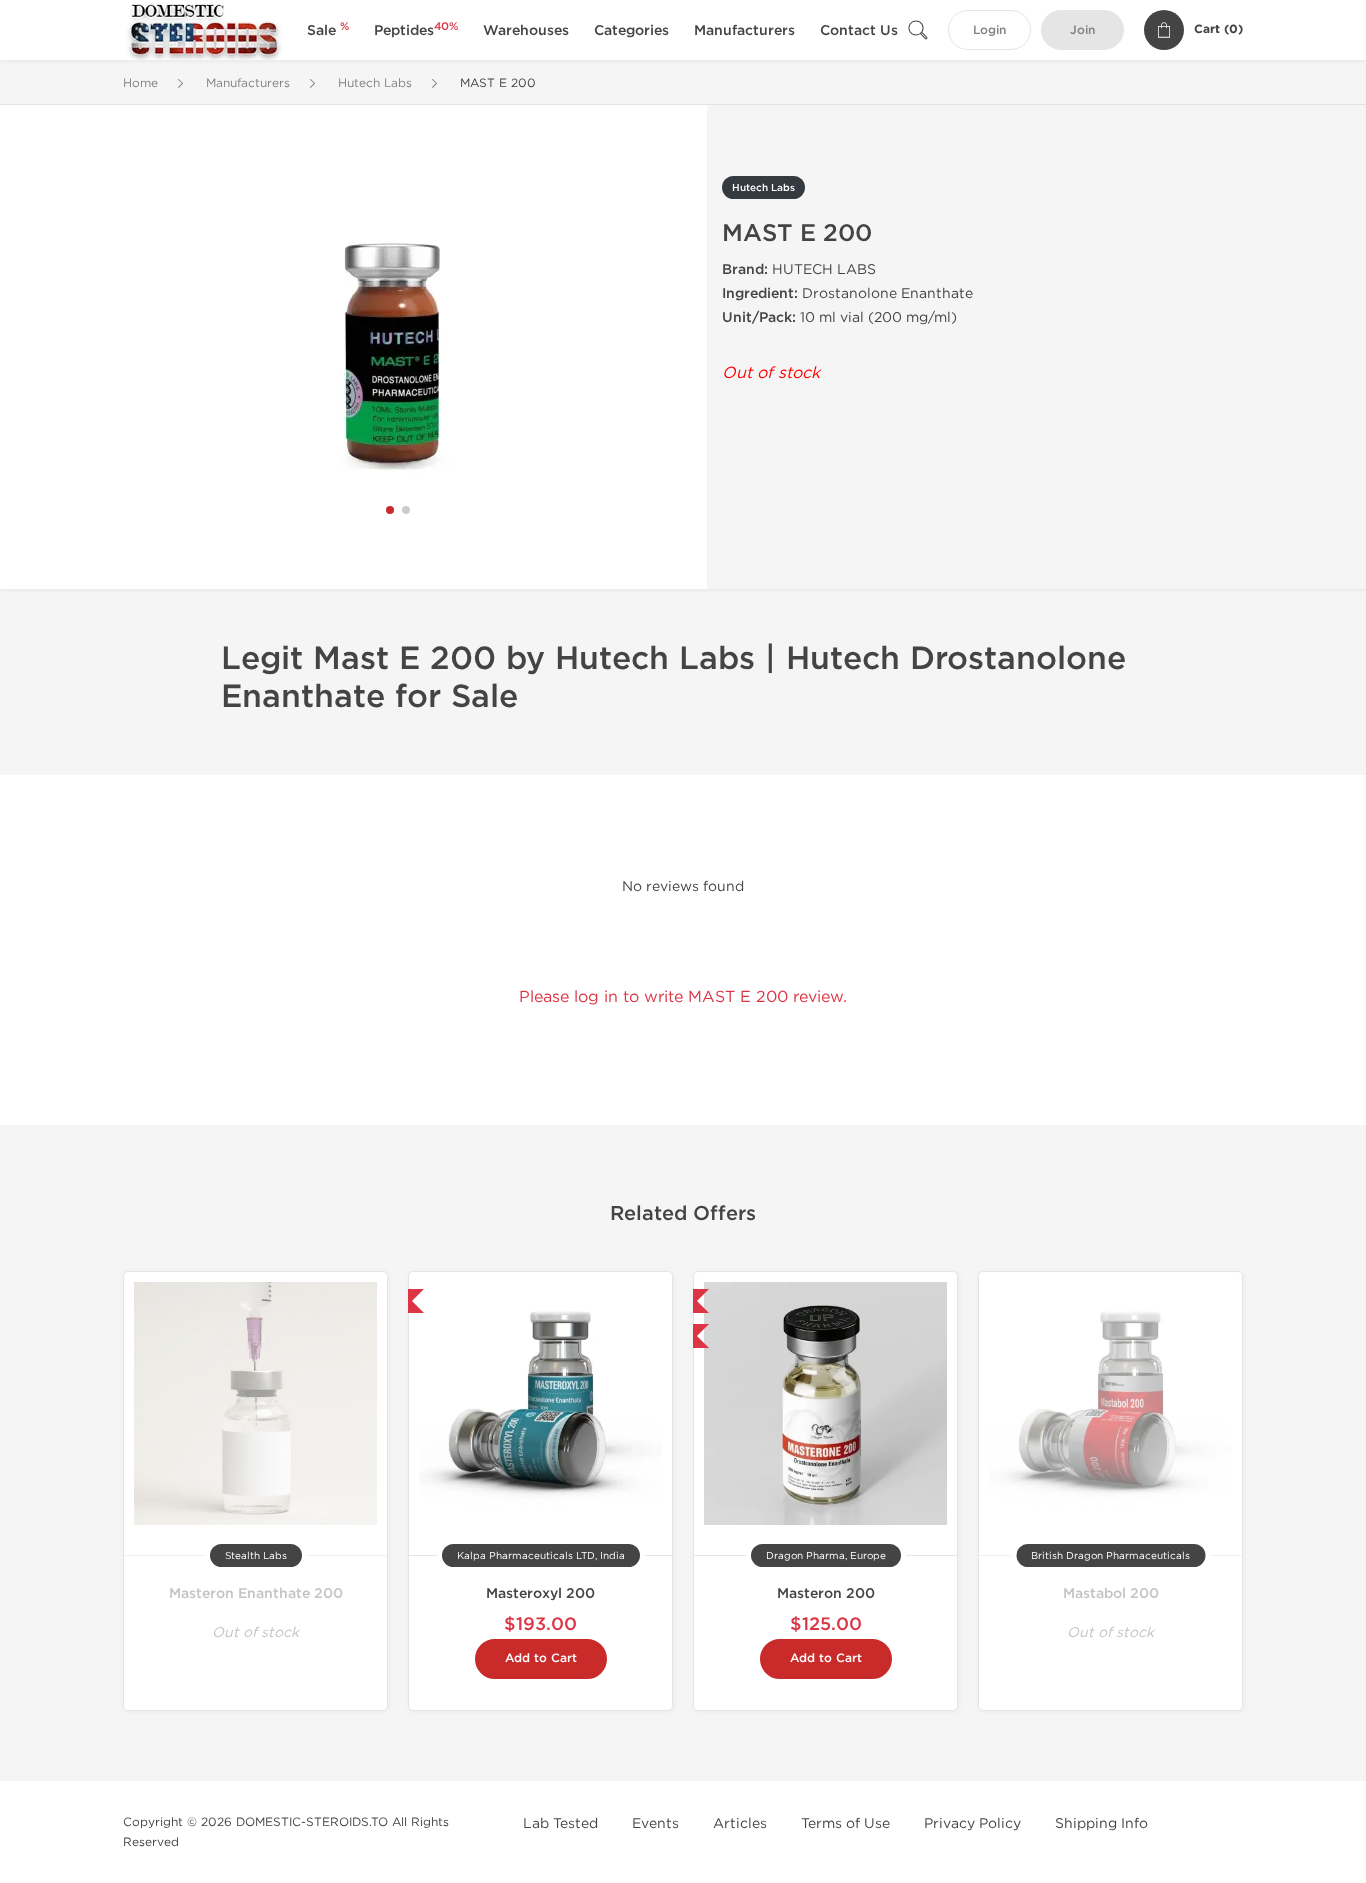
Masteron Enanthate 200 (256, 1593)
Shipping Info (1101, 1823)
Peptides (416, 30)
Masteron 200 (826, 1593)
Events (655, 1823)
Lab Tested (560, 1823)
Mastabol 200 (1111, 1593)
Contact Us (859, 30)
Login (989, 30)
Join (1082, 30)
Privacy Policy (972, 1823)
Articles (740, 1823)
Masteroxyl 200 (540, 1593)
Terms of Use (845, 1823)
